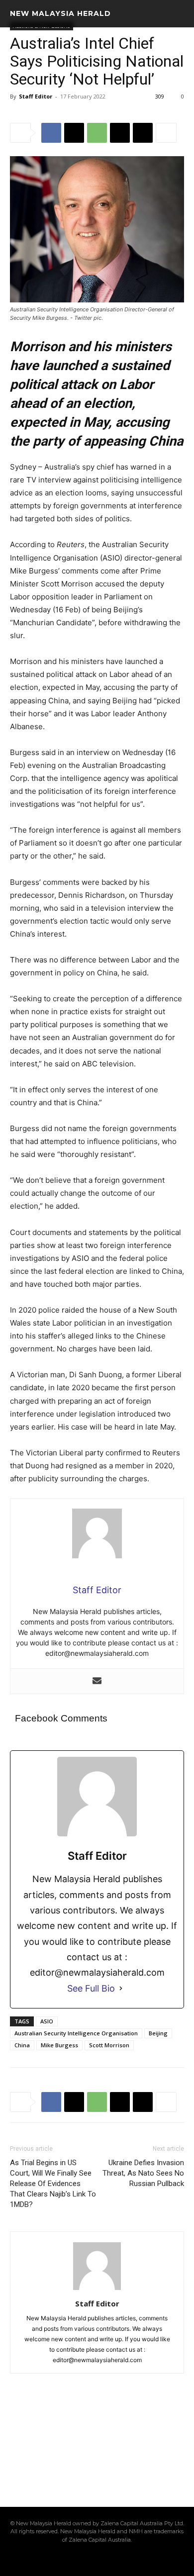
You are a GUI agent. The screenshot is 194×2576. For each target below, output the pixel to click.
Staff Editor (36, 96)
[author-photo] (97, 2290)
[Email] (120, 133)
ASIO (47, 2021)
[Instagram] (63, 2560)
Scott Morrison (109, 2045)
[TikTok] (97, 2560)
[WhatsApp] (97, 133)
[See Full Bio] (121, 1988)
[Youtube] (148, 2560)
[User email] (97, 1681)
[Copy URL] (143, 133)
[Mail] (80, 2560)
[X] (74, 133)
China (22, 2045)
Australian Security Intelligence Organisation (76, 2033)
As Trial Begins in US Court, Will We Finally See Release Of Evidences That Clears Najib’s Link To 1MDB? (53, 2184)
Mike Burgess (59, 2045)
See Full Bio (91, 1988)
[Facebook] (51, 133)
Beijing (158, 2033)
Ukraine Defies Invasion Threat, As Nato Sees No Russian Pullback (143, 2173)
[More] (166, 133)
